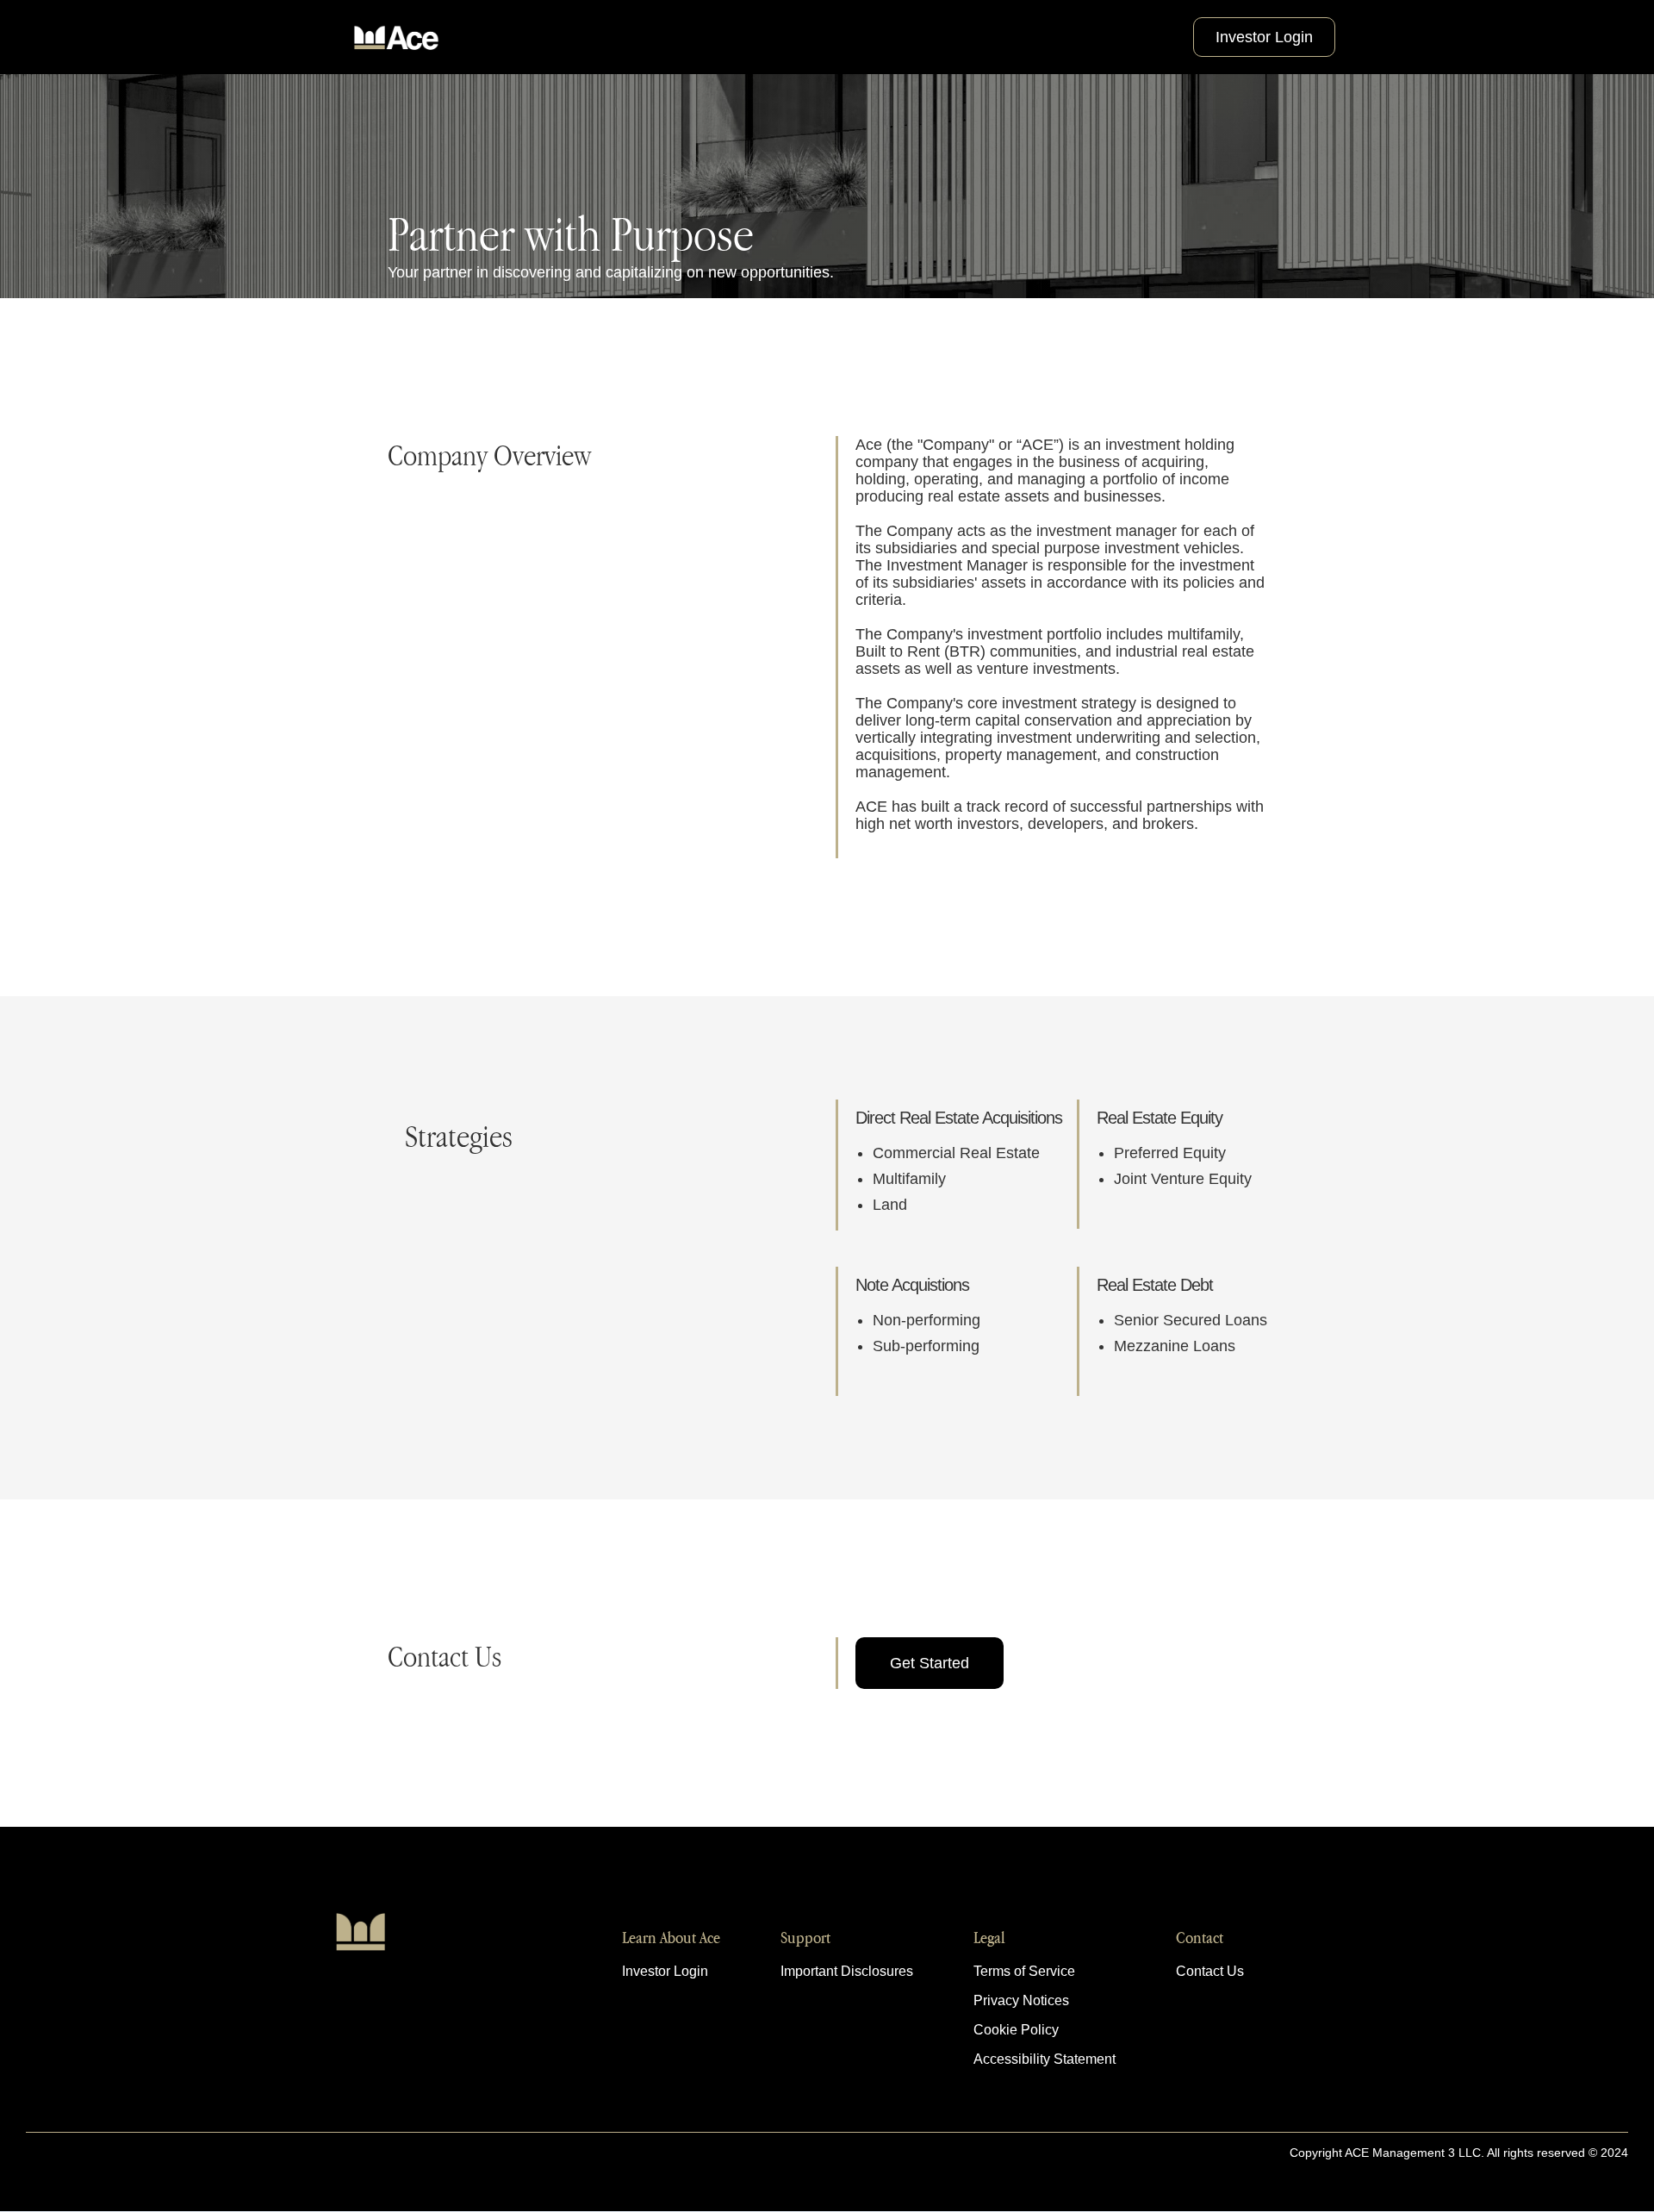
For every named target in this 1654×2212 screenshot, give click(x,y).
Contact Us (1210, 1972)
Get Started (930, 1663)
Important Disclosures (847, 1972)
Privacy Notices (1021, 2001)
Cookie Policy (1016, 2030)
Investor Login (1264, 37)
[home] (396, 37)
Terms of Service (1024, 1972)
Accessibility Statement (1045, 2059)
